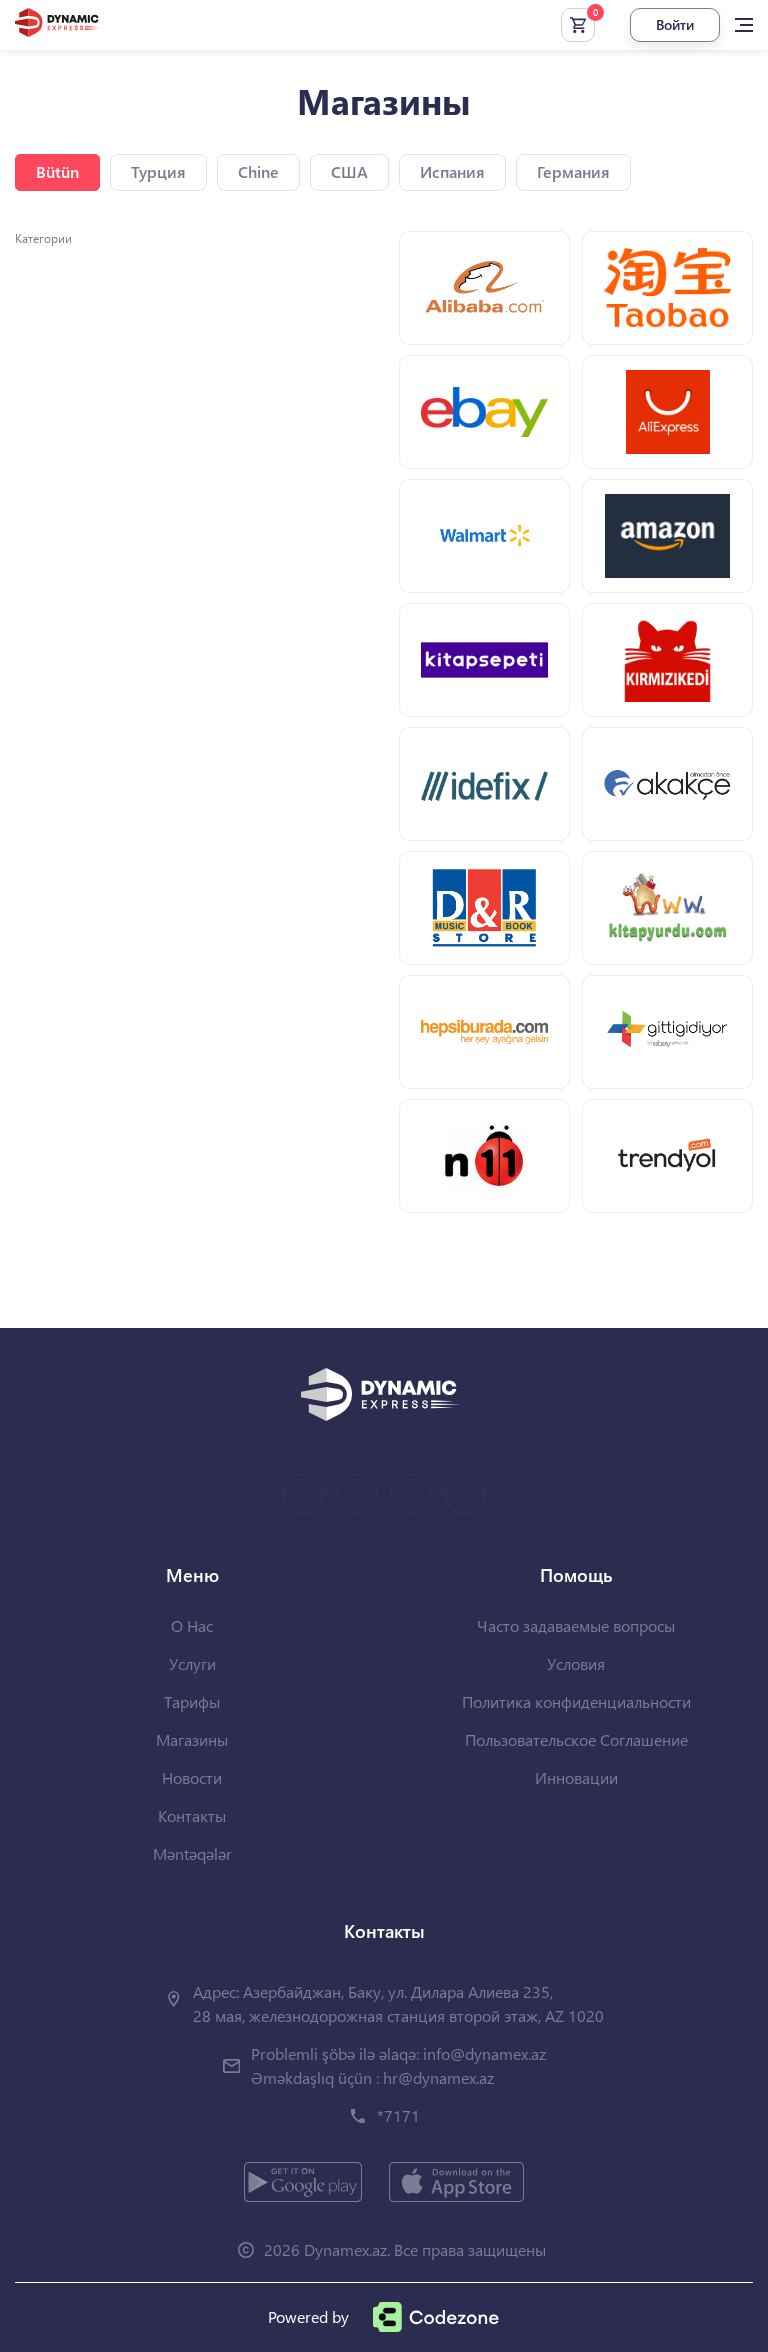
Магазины (192, 1739)
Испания (452, 171)
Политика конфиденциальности (576, 1701)
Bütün (57, 171)
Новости (192, 1777)
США (349, 171)
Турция (158, 171)
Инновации (576, 1777)
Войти (675, 24)
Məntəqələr (192, 1853)
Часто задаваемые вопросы (576, 1625)
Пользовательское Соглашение (576, 1739)
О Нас (192, 1625)
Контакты (192, 1815)
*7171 (398, 2115)
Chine (258, 171)
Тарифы (192, 1701)
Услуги (192, 1663)
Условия (576, 1663)
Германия (573, 171)
